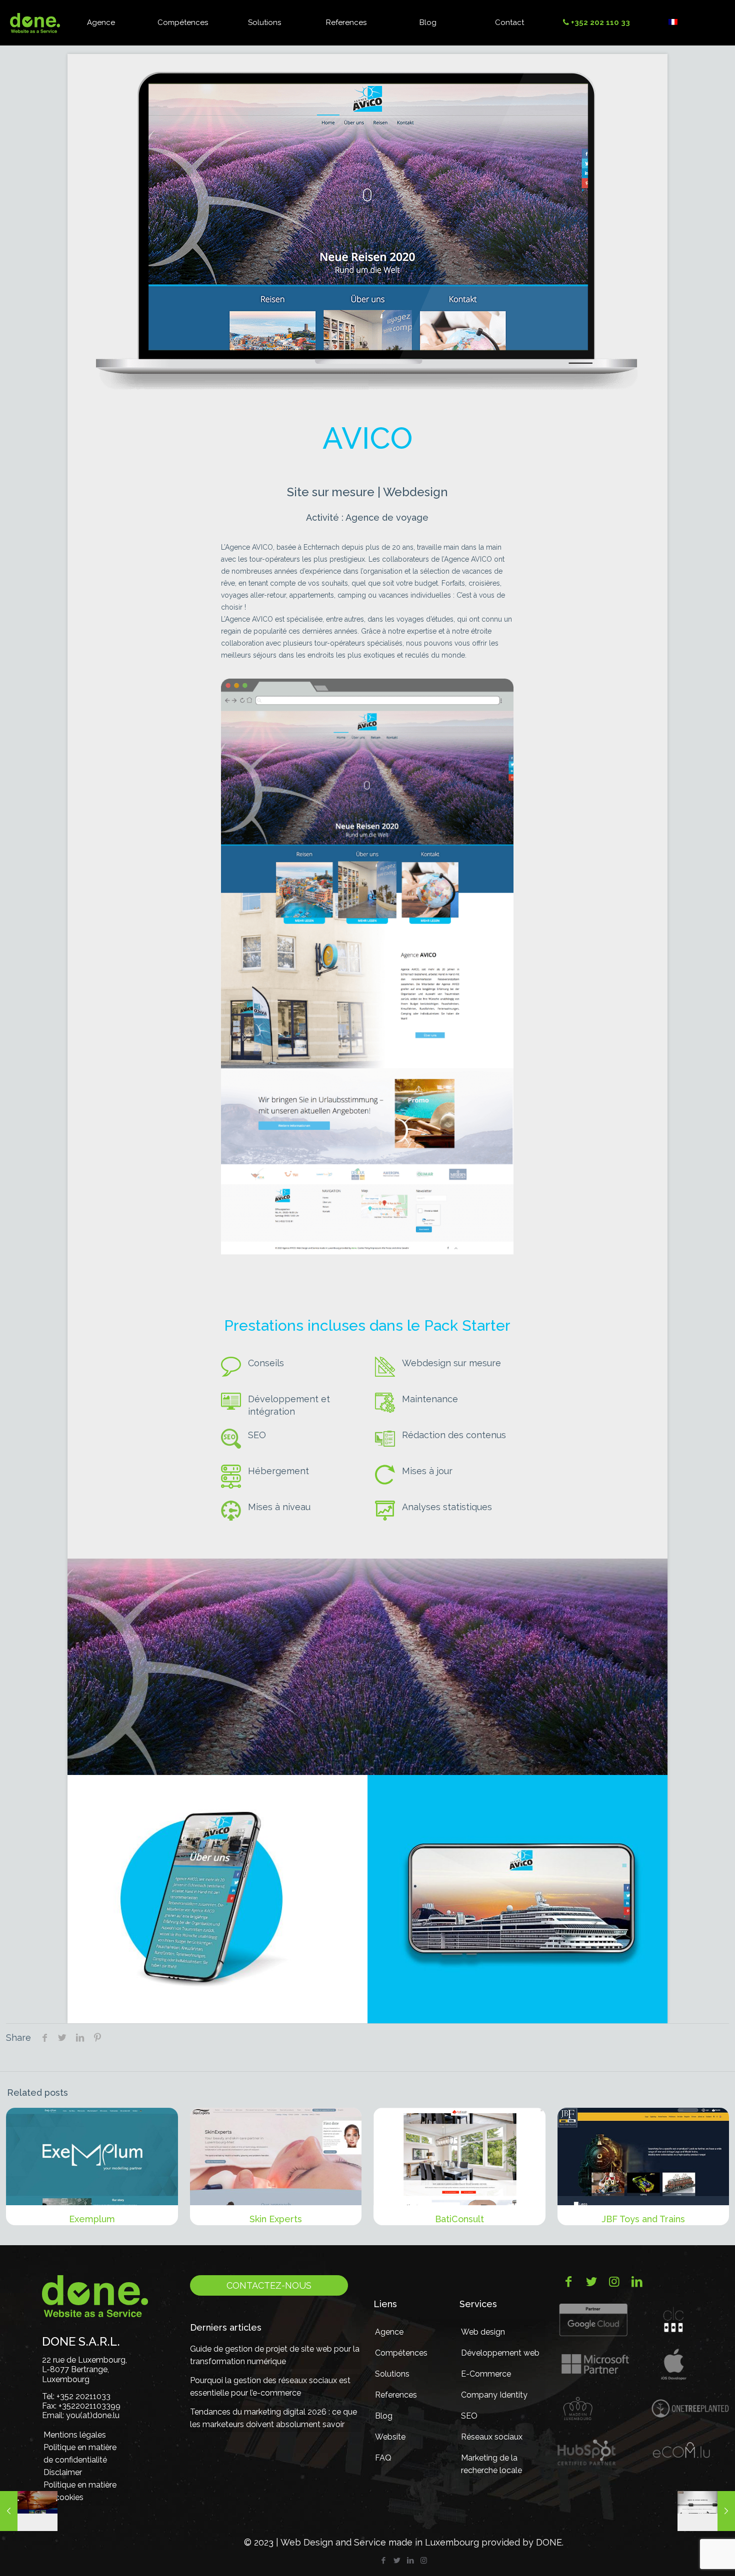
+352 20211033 (83, 2396)
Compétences (401, 2353)
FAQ (383, 2458)
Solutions (392, 2374)
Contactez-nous (269, 2285)
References (396, 2395)
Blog (384, 2416)
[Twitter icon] (397, 2561)
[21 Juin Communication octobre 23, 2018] (706, 2511)
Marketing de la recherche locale (491, 2464)
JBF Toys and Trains (643, 2219)
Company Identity (494, 2395)
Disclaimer (63, 2472)
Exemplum (92, 2219)
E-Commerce (486, 2374)
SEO (469, 2416)
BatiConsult (459, 2219)
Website (390, 2437)
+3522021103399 (89, 2406)
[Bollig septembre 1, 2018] (29, 2511)
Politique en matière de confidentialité (80, 2454)
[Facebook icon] (383, 2561)
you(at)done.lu (93, 2415)
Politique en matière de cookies (80, 2491)
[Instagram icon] (424, 2561)
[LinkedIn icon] (410, 2561)
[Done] (35, 22)
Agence (389, 2332)
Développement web (500, 2353)
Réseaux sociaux (492, 2437)
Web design (483, 2332)
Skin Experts (276, 2219)
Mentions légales (75, 2435)
